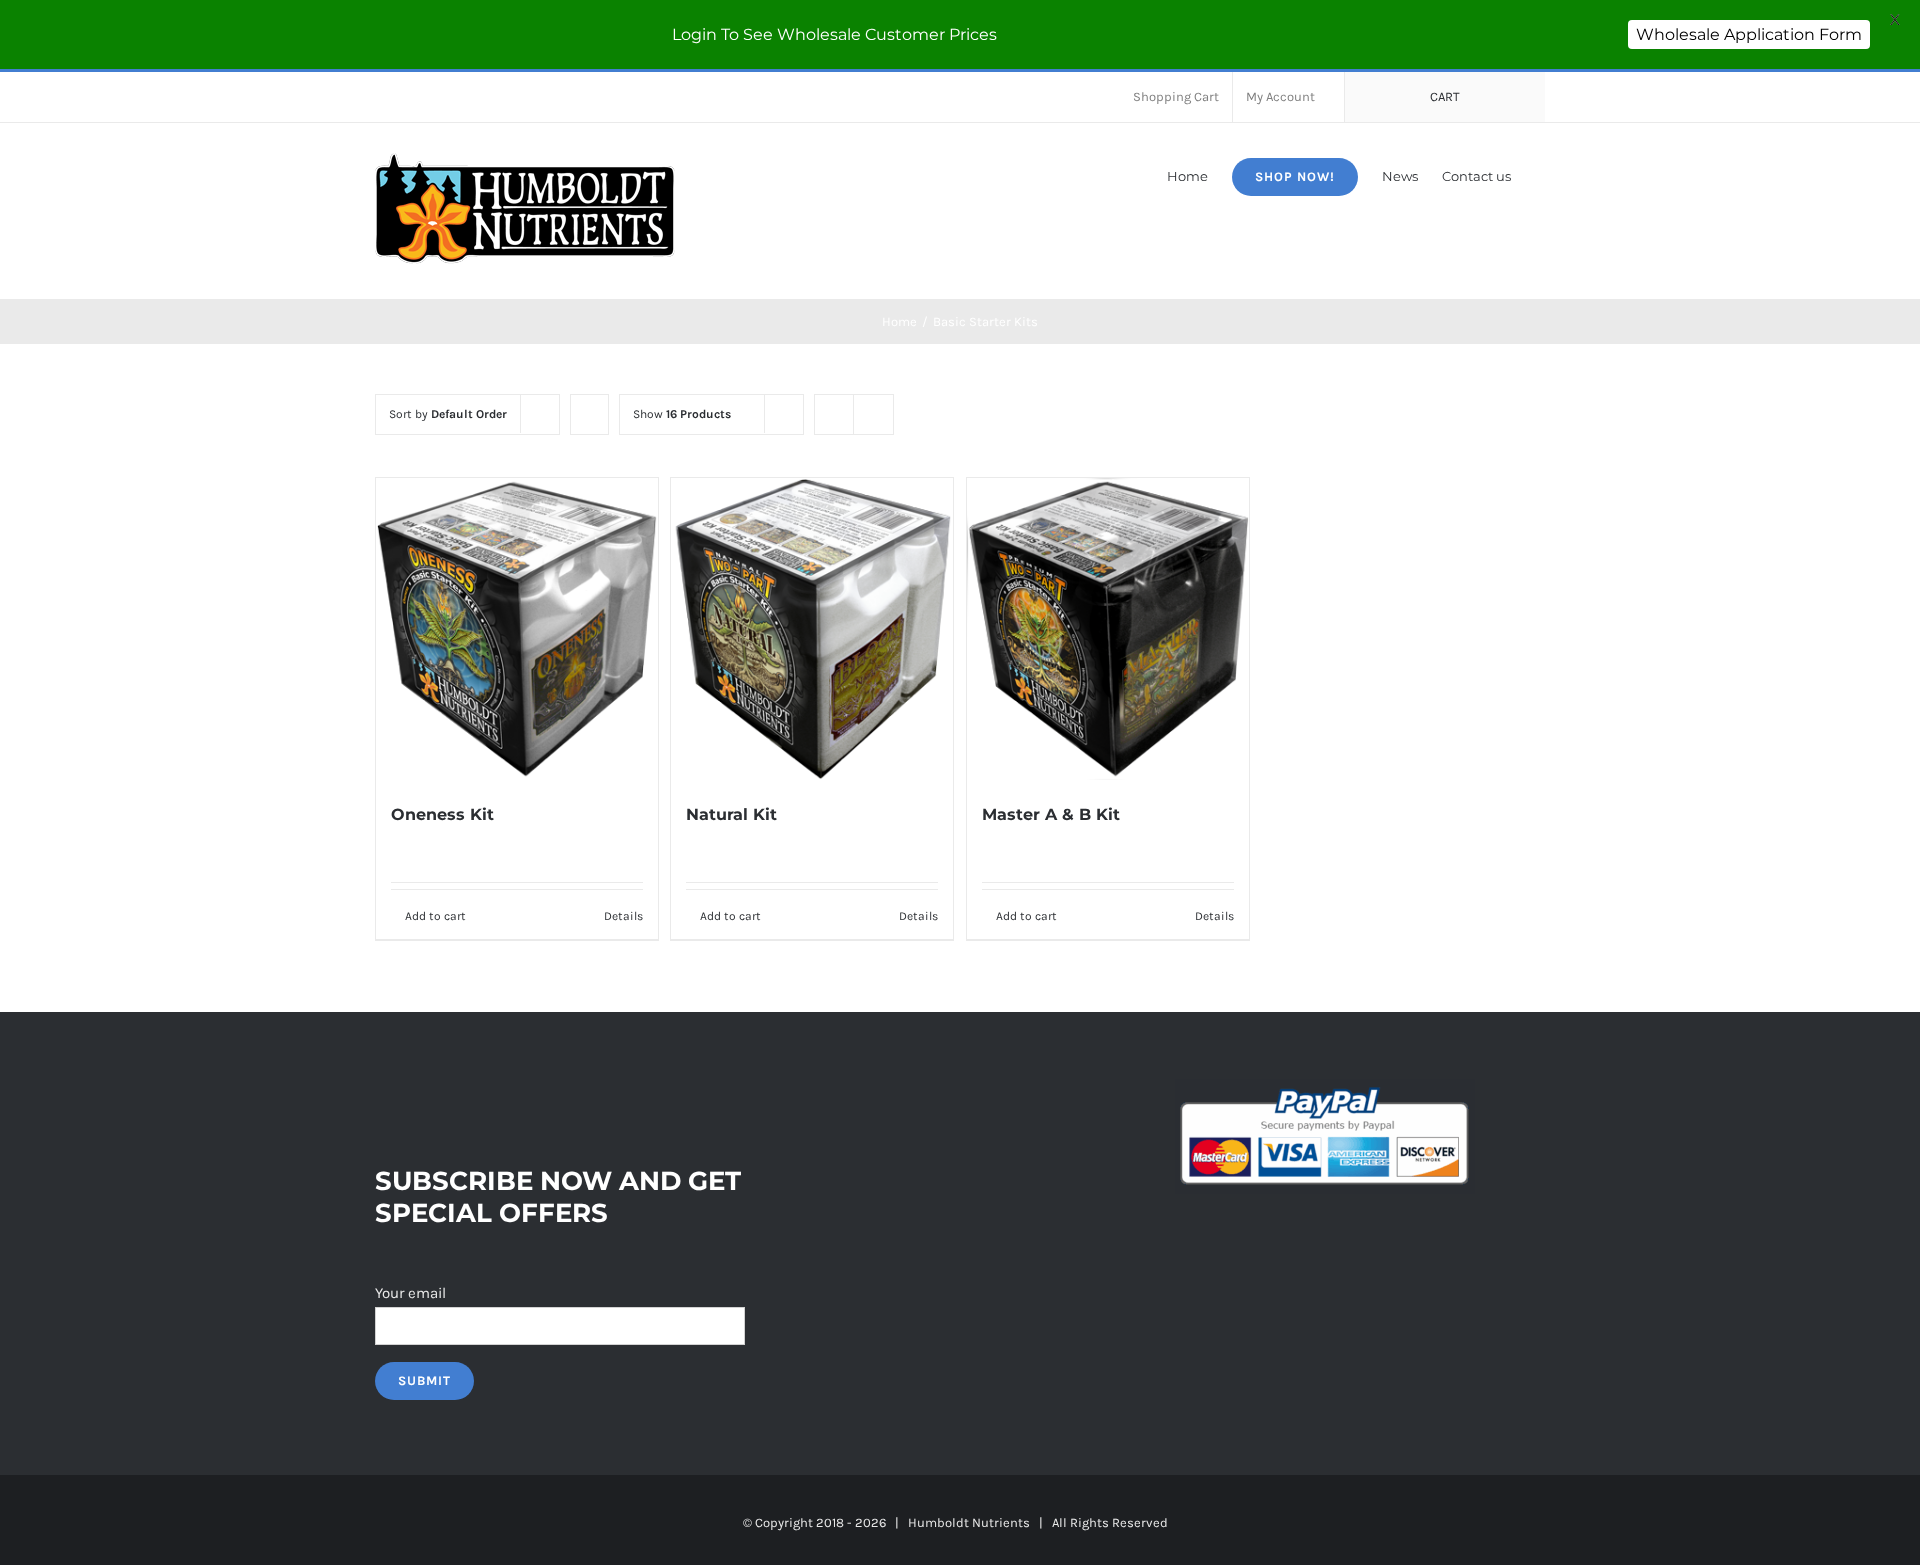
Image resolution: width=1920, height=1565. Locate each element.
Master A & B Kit (1051, 814)
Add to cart (435, 916)
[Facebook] (381, 1093)
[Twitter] (408, 1093)
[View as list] (873, 414)
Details (623, 916)
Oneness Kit (442, 814)
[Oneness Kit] (517, 628)
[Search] (1540, 174)
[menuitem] (1176, 97)
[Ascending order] (589, 414)
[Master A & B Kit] (1108, 628)
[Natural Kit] (812, 628)
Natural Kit (731, 814)
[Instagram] (435, 1093)
